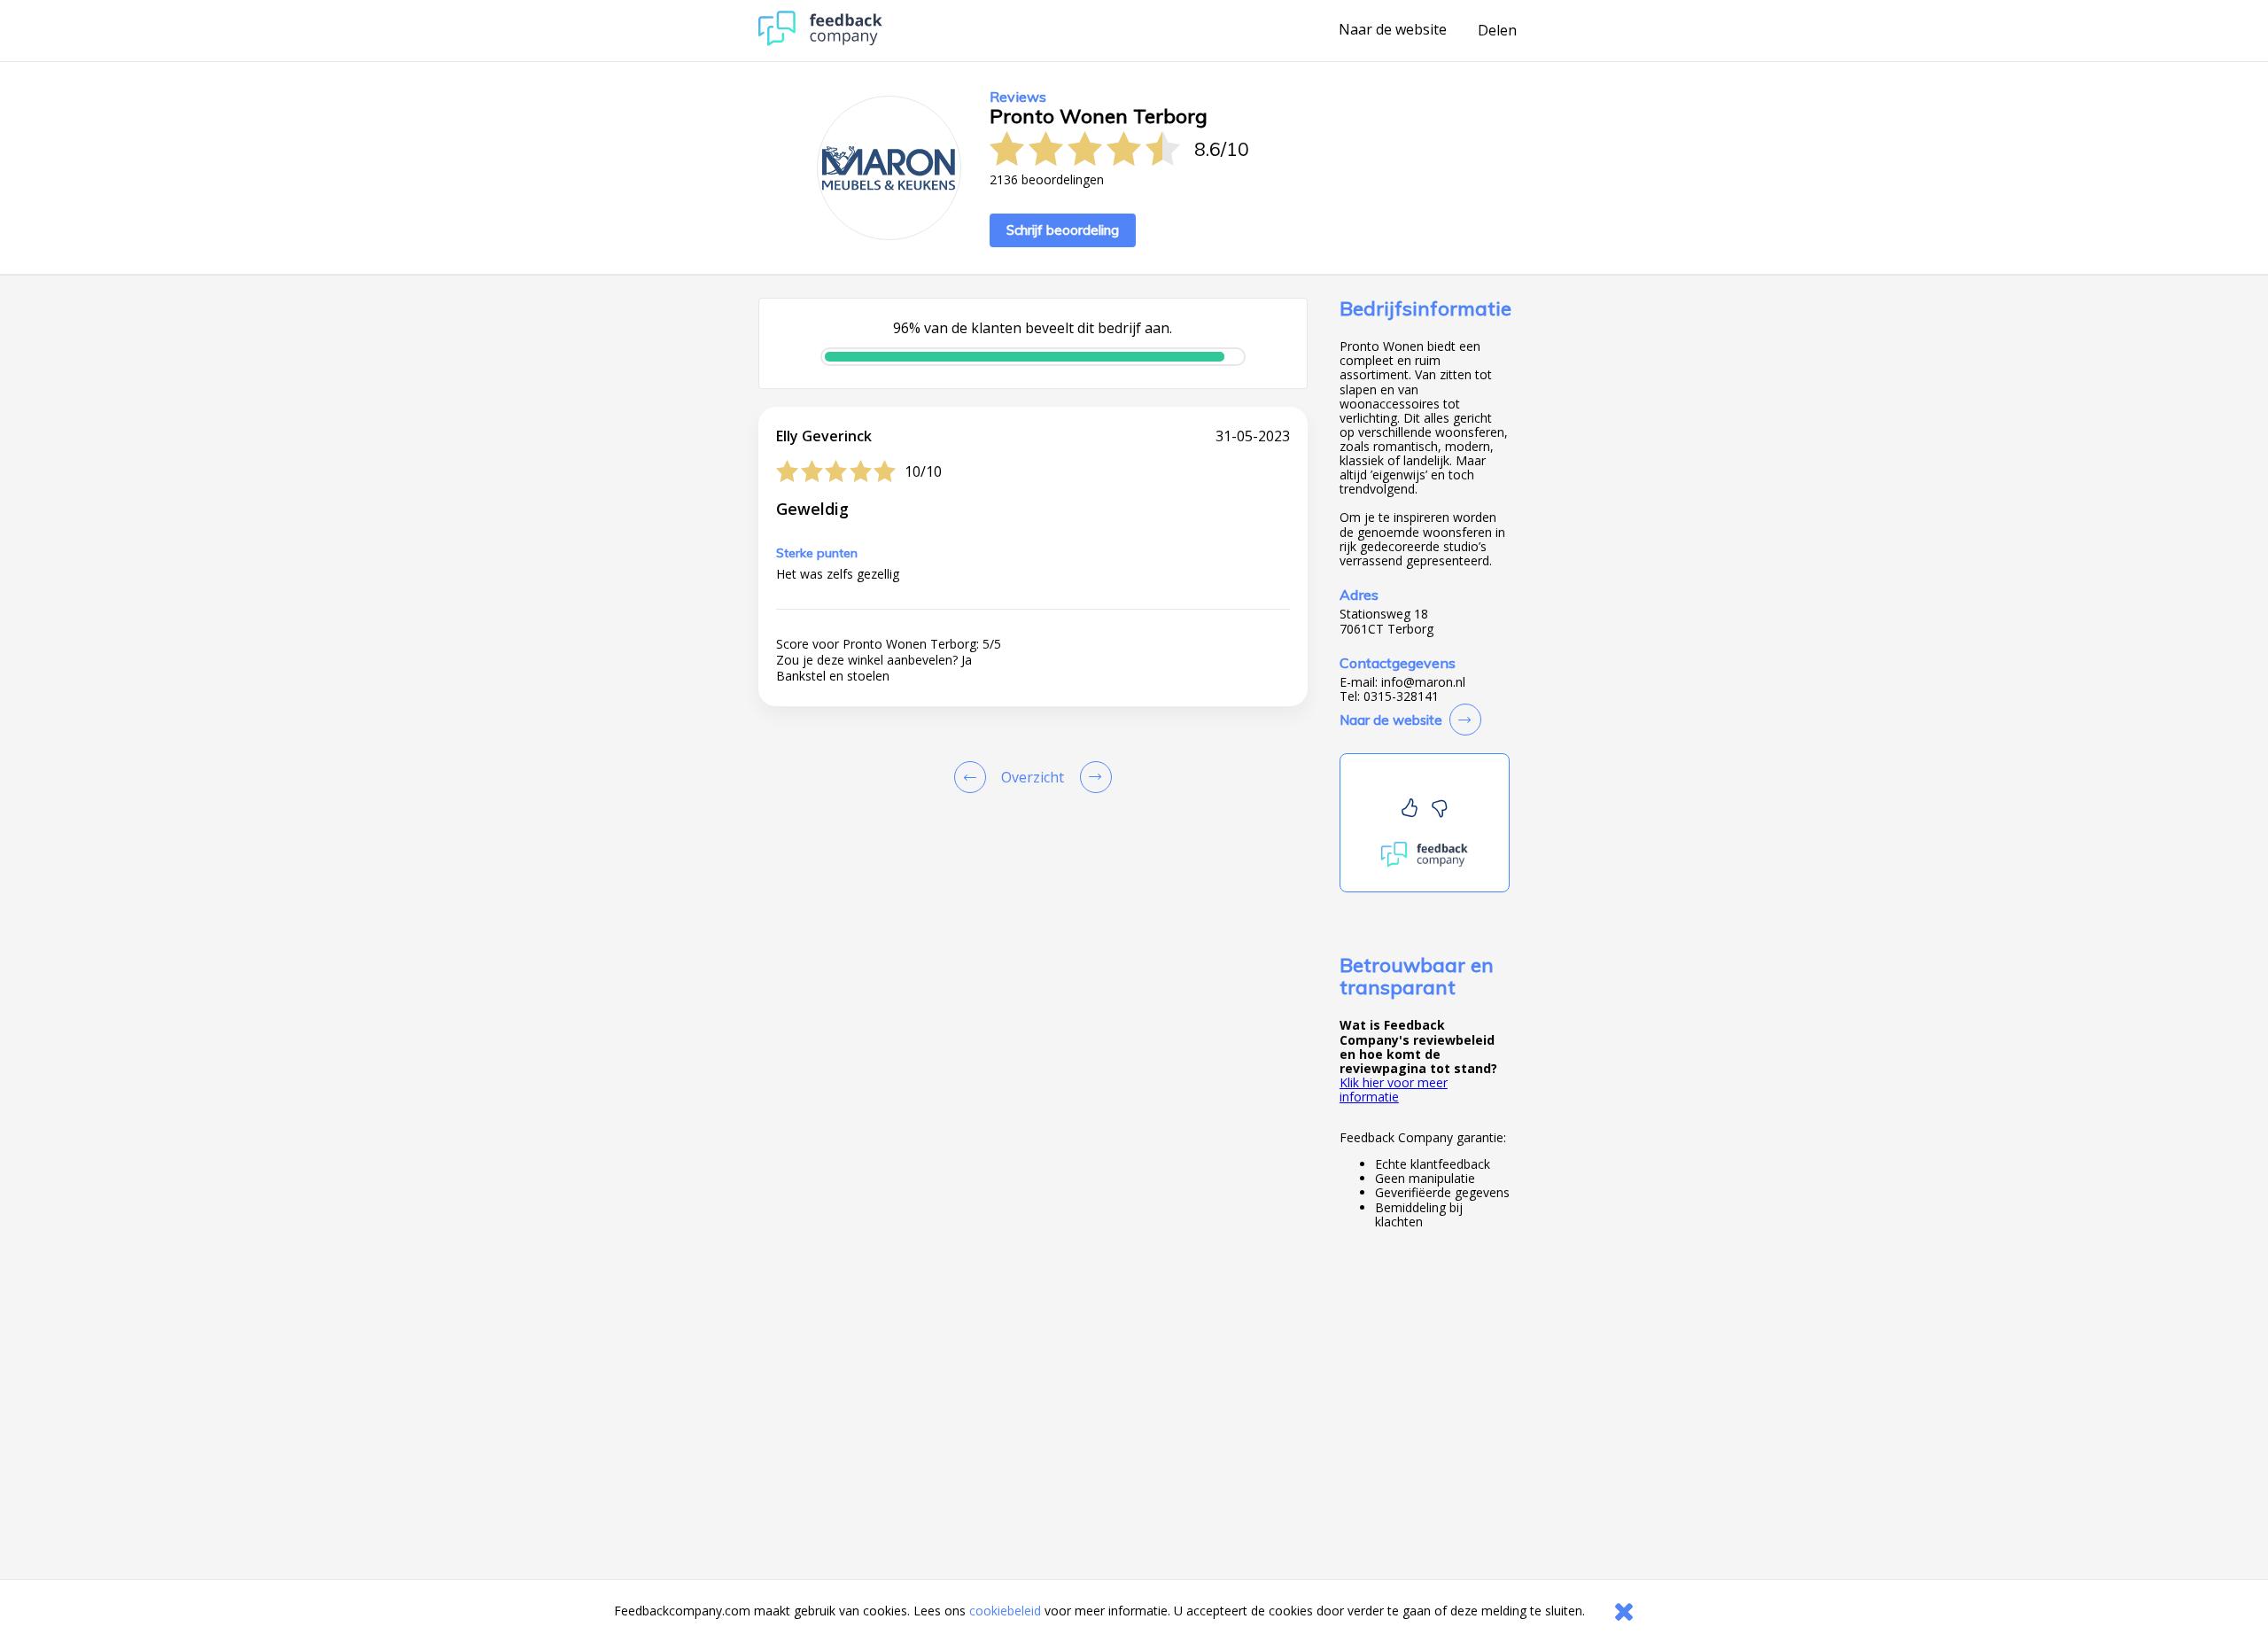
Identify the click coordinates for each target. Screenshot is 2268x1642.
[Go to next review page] (1092, 777)
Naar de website (1393, 30)
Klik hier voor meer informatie (1394, 1089)
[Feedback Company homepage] (820, 41)
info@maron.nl (1423, 682)
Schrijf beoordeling (1063, 230)
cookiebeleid (1005, 1611)
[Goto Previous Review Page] (974, 777)
